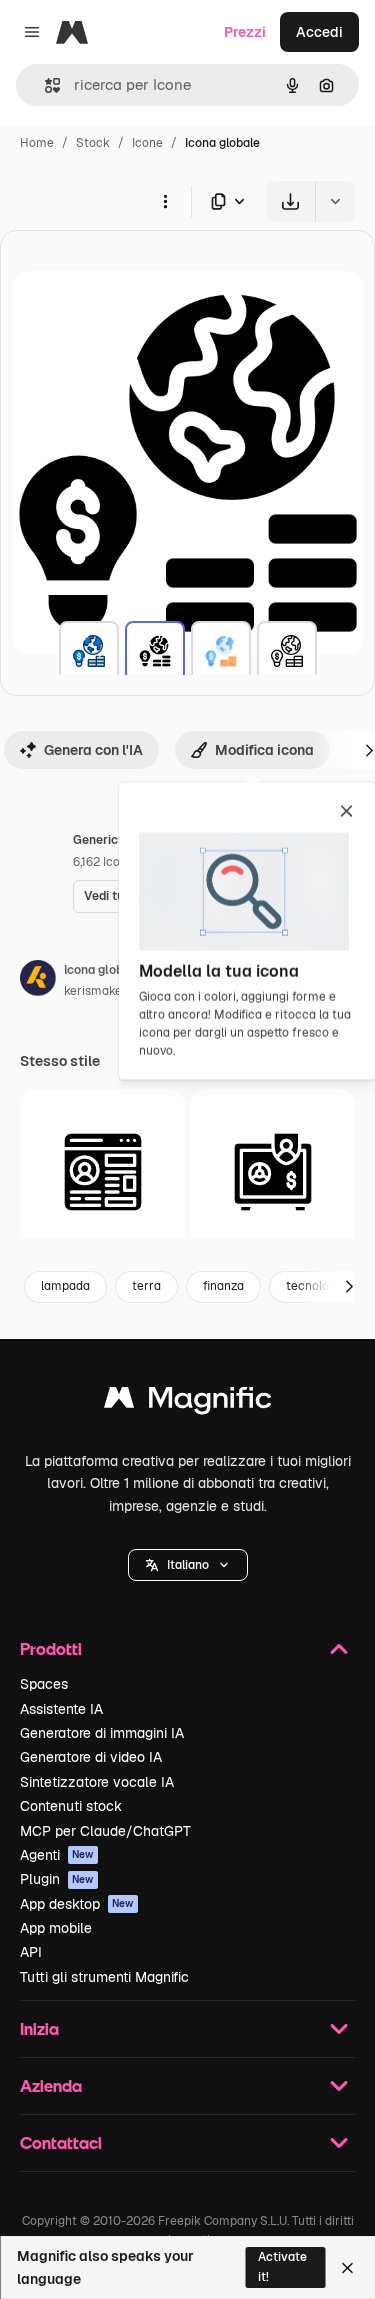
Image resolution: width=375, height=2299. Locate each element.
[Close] (347, 2268)
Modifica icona (264, 750)
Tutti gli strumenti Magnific (104, 1977)
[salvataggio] (272, 1171)
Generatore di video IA (91, 1757)
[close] (346, 813)
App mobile (56, 1928)
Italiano (188, 1565)
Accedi (319, 32)
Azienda (51, 2085)
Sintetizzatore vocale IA (97, 1782)
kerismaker (95, 991)
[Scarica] (290, 201)
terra (146, 1286)
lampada (65, 1286)
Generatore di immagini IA (102, 1733)
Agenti (57, 1855)
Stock (93, 143)
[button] (188, 1565)
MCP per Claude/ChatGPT (105, 1831)
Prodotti (51, 1648)
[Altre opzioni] (165, 201)
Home (37, 143)
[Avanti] (349, 1287)
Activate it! (282, 2266)
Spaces (44, 1684)
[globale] (89, 651)
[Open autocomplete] (44, 85)
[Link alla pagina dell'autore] (38, 981)
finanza (223, 1286)
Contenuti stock (71, 1806)
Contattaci (61, 2142)
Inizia (39, 2028)
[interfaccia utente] (102, 1171)
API (31, 1952)
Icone (147, 143)
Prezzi (245, 32)
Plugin (57, 1879)
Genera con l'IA (93, 750)
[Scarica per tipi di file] (229, 201)
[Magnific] (188, 1402)
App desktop (77, 1904)
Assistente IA (61, 1709)
